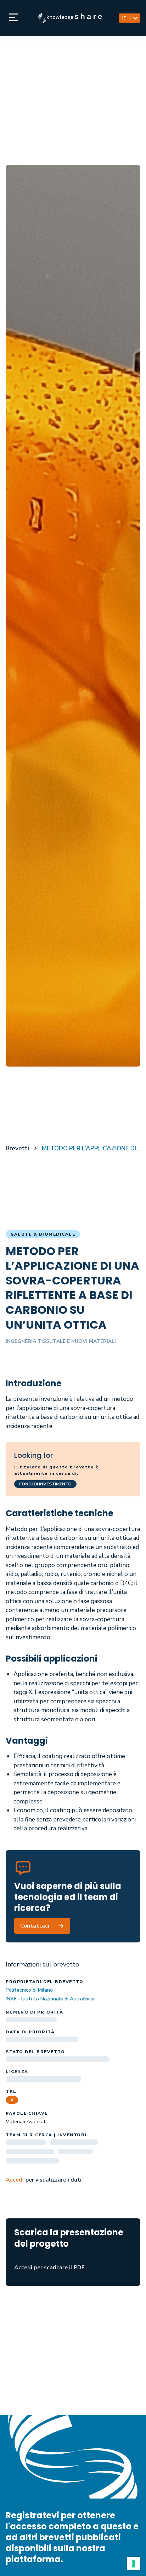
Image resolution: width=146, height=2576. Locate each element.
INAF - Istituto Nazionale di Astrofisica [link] (50, 1999)
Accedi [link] (15, 2180)
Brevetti (17, 1148)
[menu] (13, 18)
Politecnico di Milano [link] (29, 1990)
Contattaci (35, 1926)
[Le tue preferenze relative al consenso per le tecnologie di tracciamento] (134, 2564)
